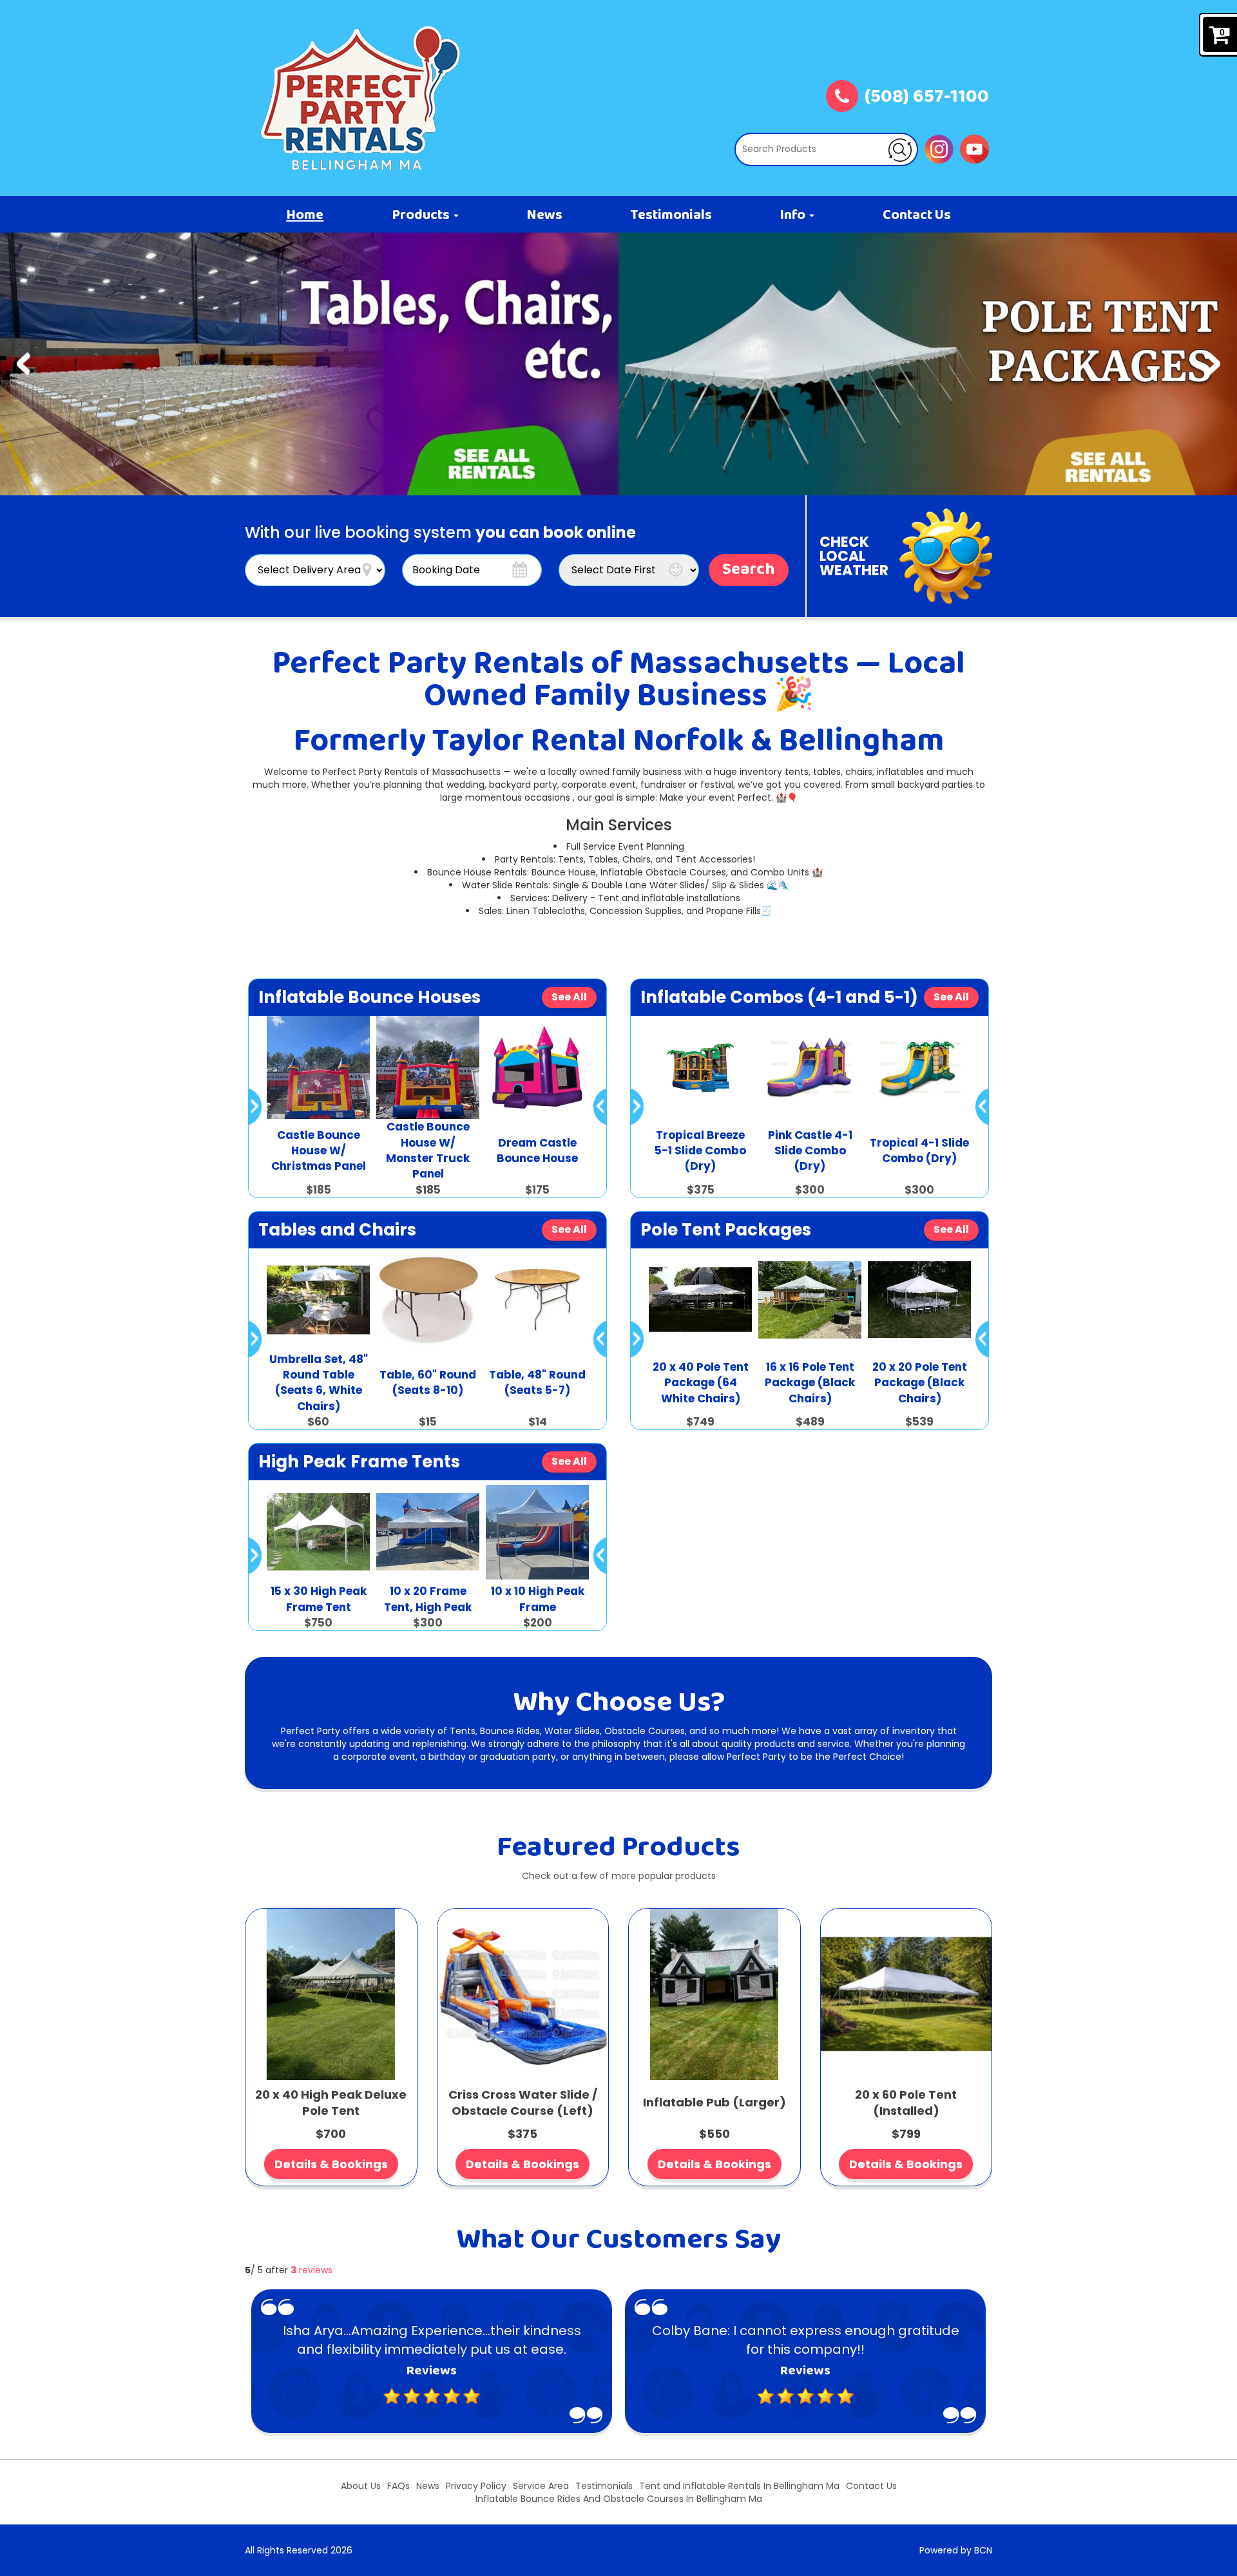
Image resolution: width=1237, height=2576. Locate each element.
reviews (312, 2270)
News (544, 216)
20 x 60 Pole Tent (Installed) (906, 2103)
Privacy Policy (476, 2486)
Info (794, 216)
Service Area (541, 2486)
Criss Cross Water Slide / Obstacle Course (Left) (523, 2103)
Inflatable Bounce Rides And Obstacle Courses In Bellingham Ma (619, 2499)
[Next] (1213, 364)
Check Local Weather (854, 556)
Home (305, 216)
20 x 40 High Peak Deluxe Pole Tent (331, 2103)
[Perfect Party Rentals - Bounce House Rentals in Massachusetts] (361, 98)
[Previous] (24, 364)
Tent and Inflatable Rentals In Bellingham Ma (739, 2486)
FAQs (398, 2486)
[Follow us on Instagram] (939, 148)
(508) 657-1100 (927, 98)
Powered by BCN (956, 2550)
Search (749, 570)
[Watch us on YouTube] (974, 148)
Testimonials (671, 216)
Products (422, 216)
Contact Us (917, 216)
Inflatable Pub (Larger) (714, 2102)
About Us (361, 2486)
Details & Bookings (331, 2164)
